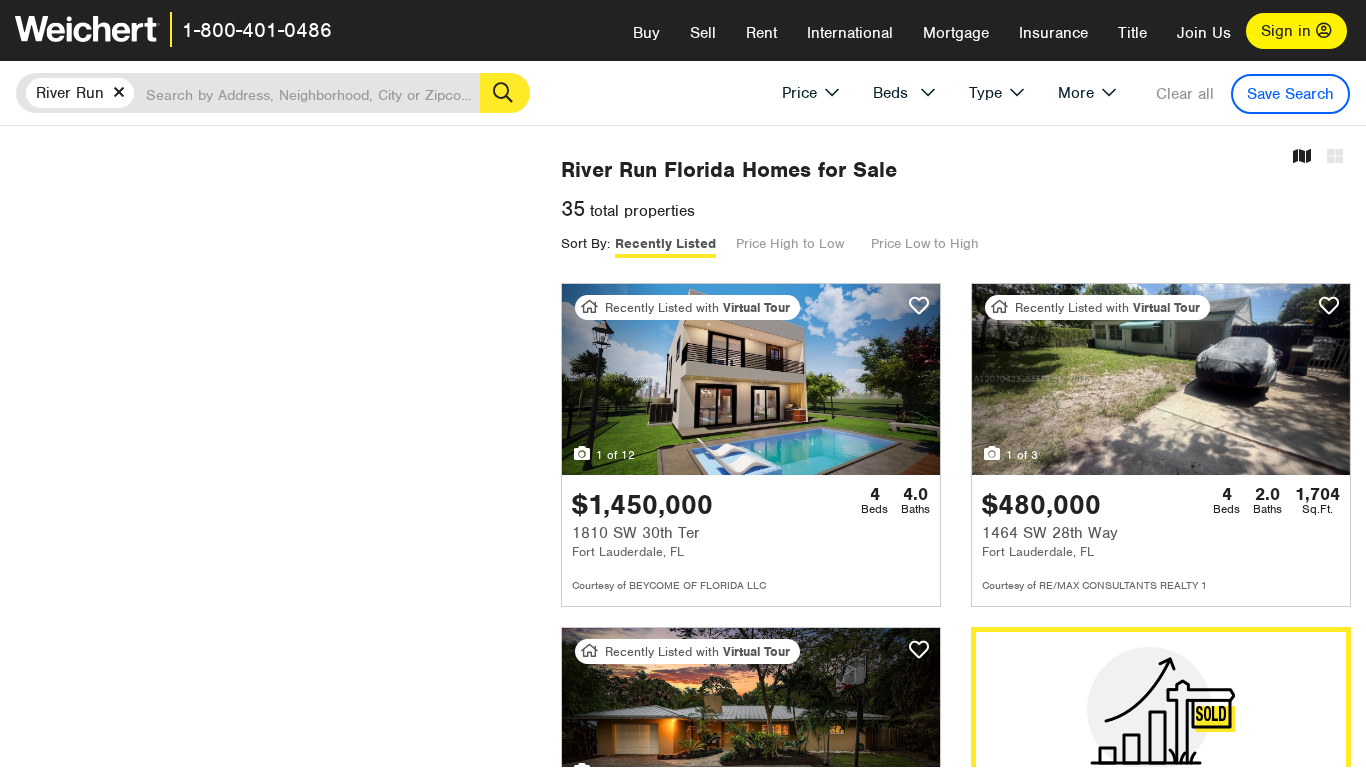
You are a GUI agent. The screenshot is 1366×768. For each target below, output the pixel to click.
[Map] (1302, 157)
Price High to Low (790, 243)
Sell (703, 33)
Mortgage (956, 33)
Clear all (1185, 94)
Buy (646, 33)
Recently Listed (665, 243)
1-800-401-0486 (257, 30)
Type (985, 93)
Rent (761, 33)
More (1076, 93)
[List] (1335, 157)
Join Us (1204, 33)
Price (799, 93)
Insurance (1053, 33)
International (850, 33)
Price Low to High (925, 243)
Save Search (1290, 94)
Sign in (1288, 31)
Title (1132, 33)
